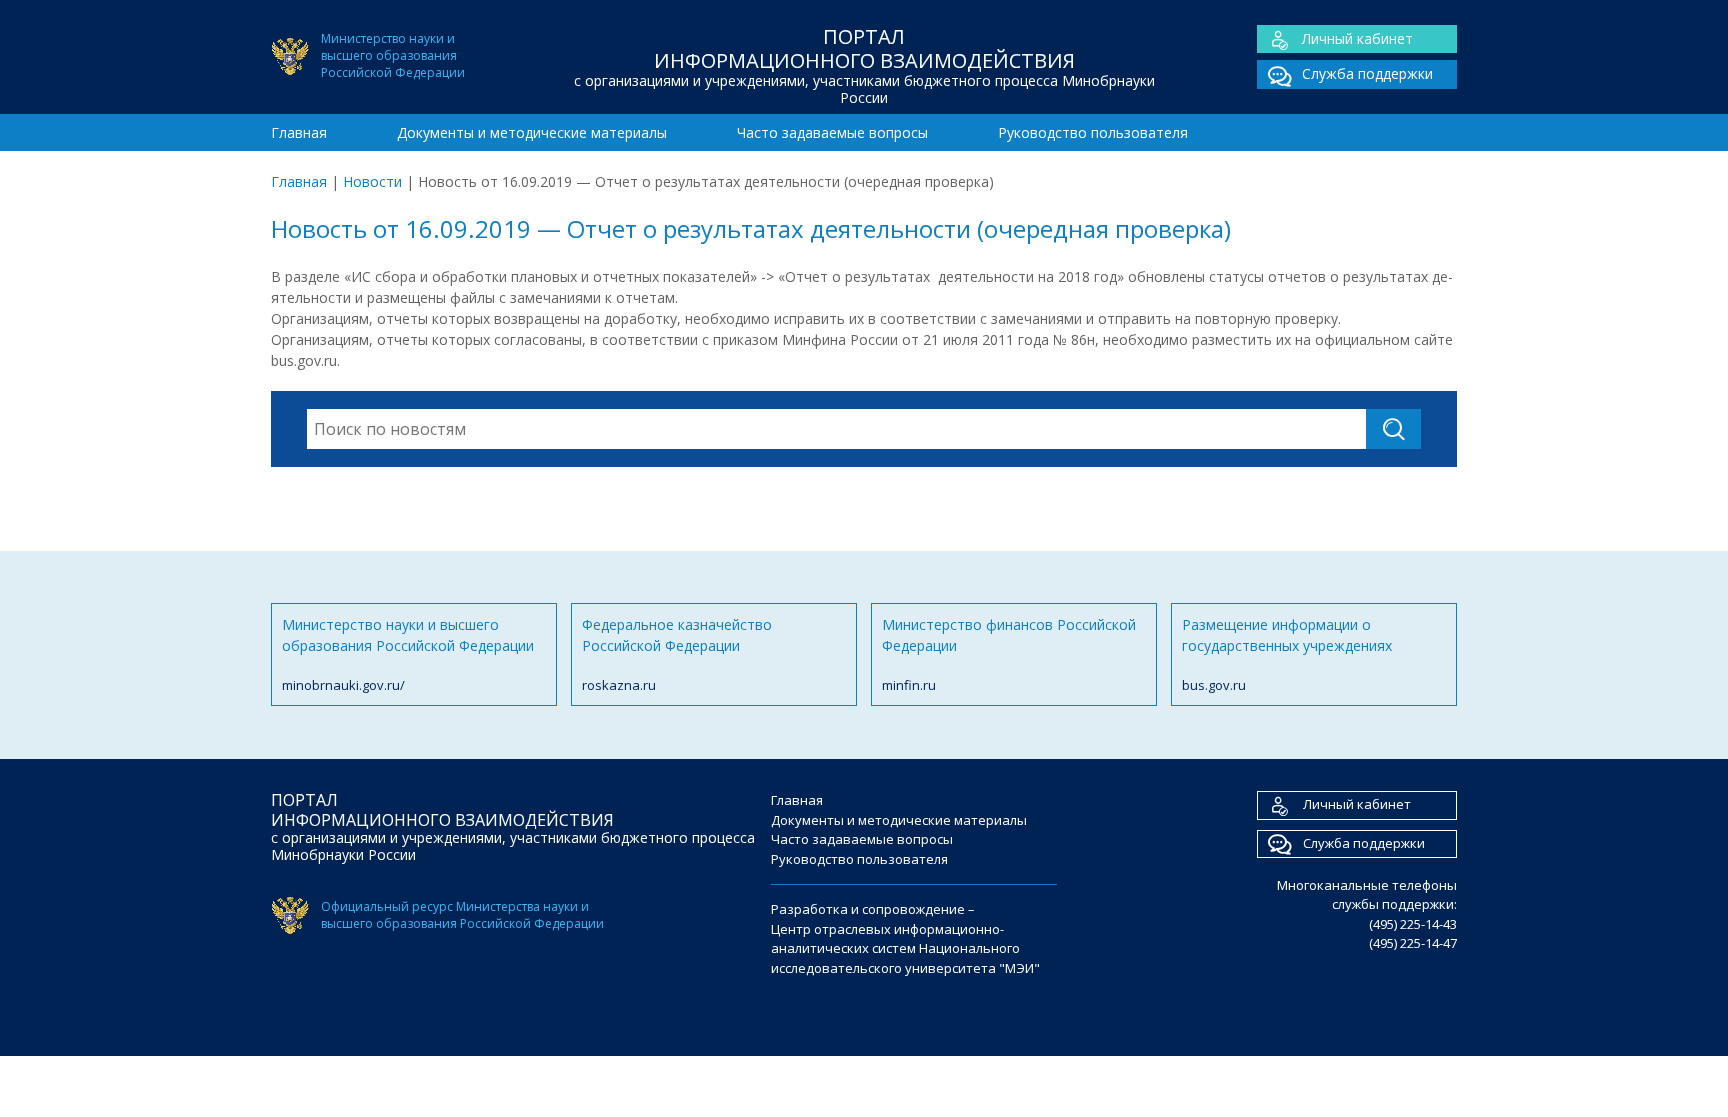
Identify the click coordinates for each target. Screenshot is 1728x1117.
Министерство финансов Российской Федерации (1009, 654)
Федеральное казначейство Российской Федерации (677, 654)
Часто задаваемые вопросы (832, 132)
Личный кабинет (1357, 38)
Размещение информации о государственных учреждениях (1287, 654)
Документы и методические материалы (532, 132)
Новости (372, 181)
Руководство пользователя (1093, 132)
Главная (299, 132)
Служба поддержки (1367, 73)
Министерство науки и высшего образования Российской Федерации (408, 654)
